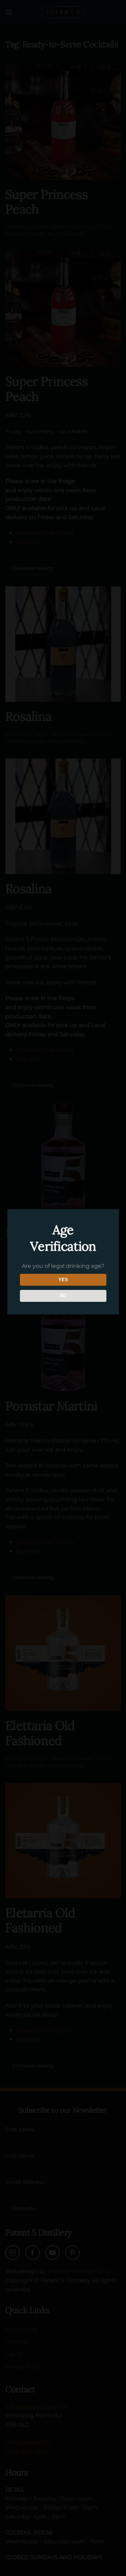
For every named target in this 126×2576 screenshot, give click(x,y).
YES (63, 1280)
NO (63, 1296)
